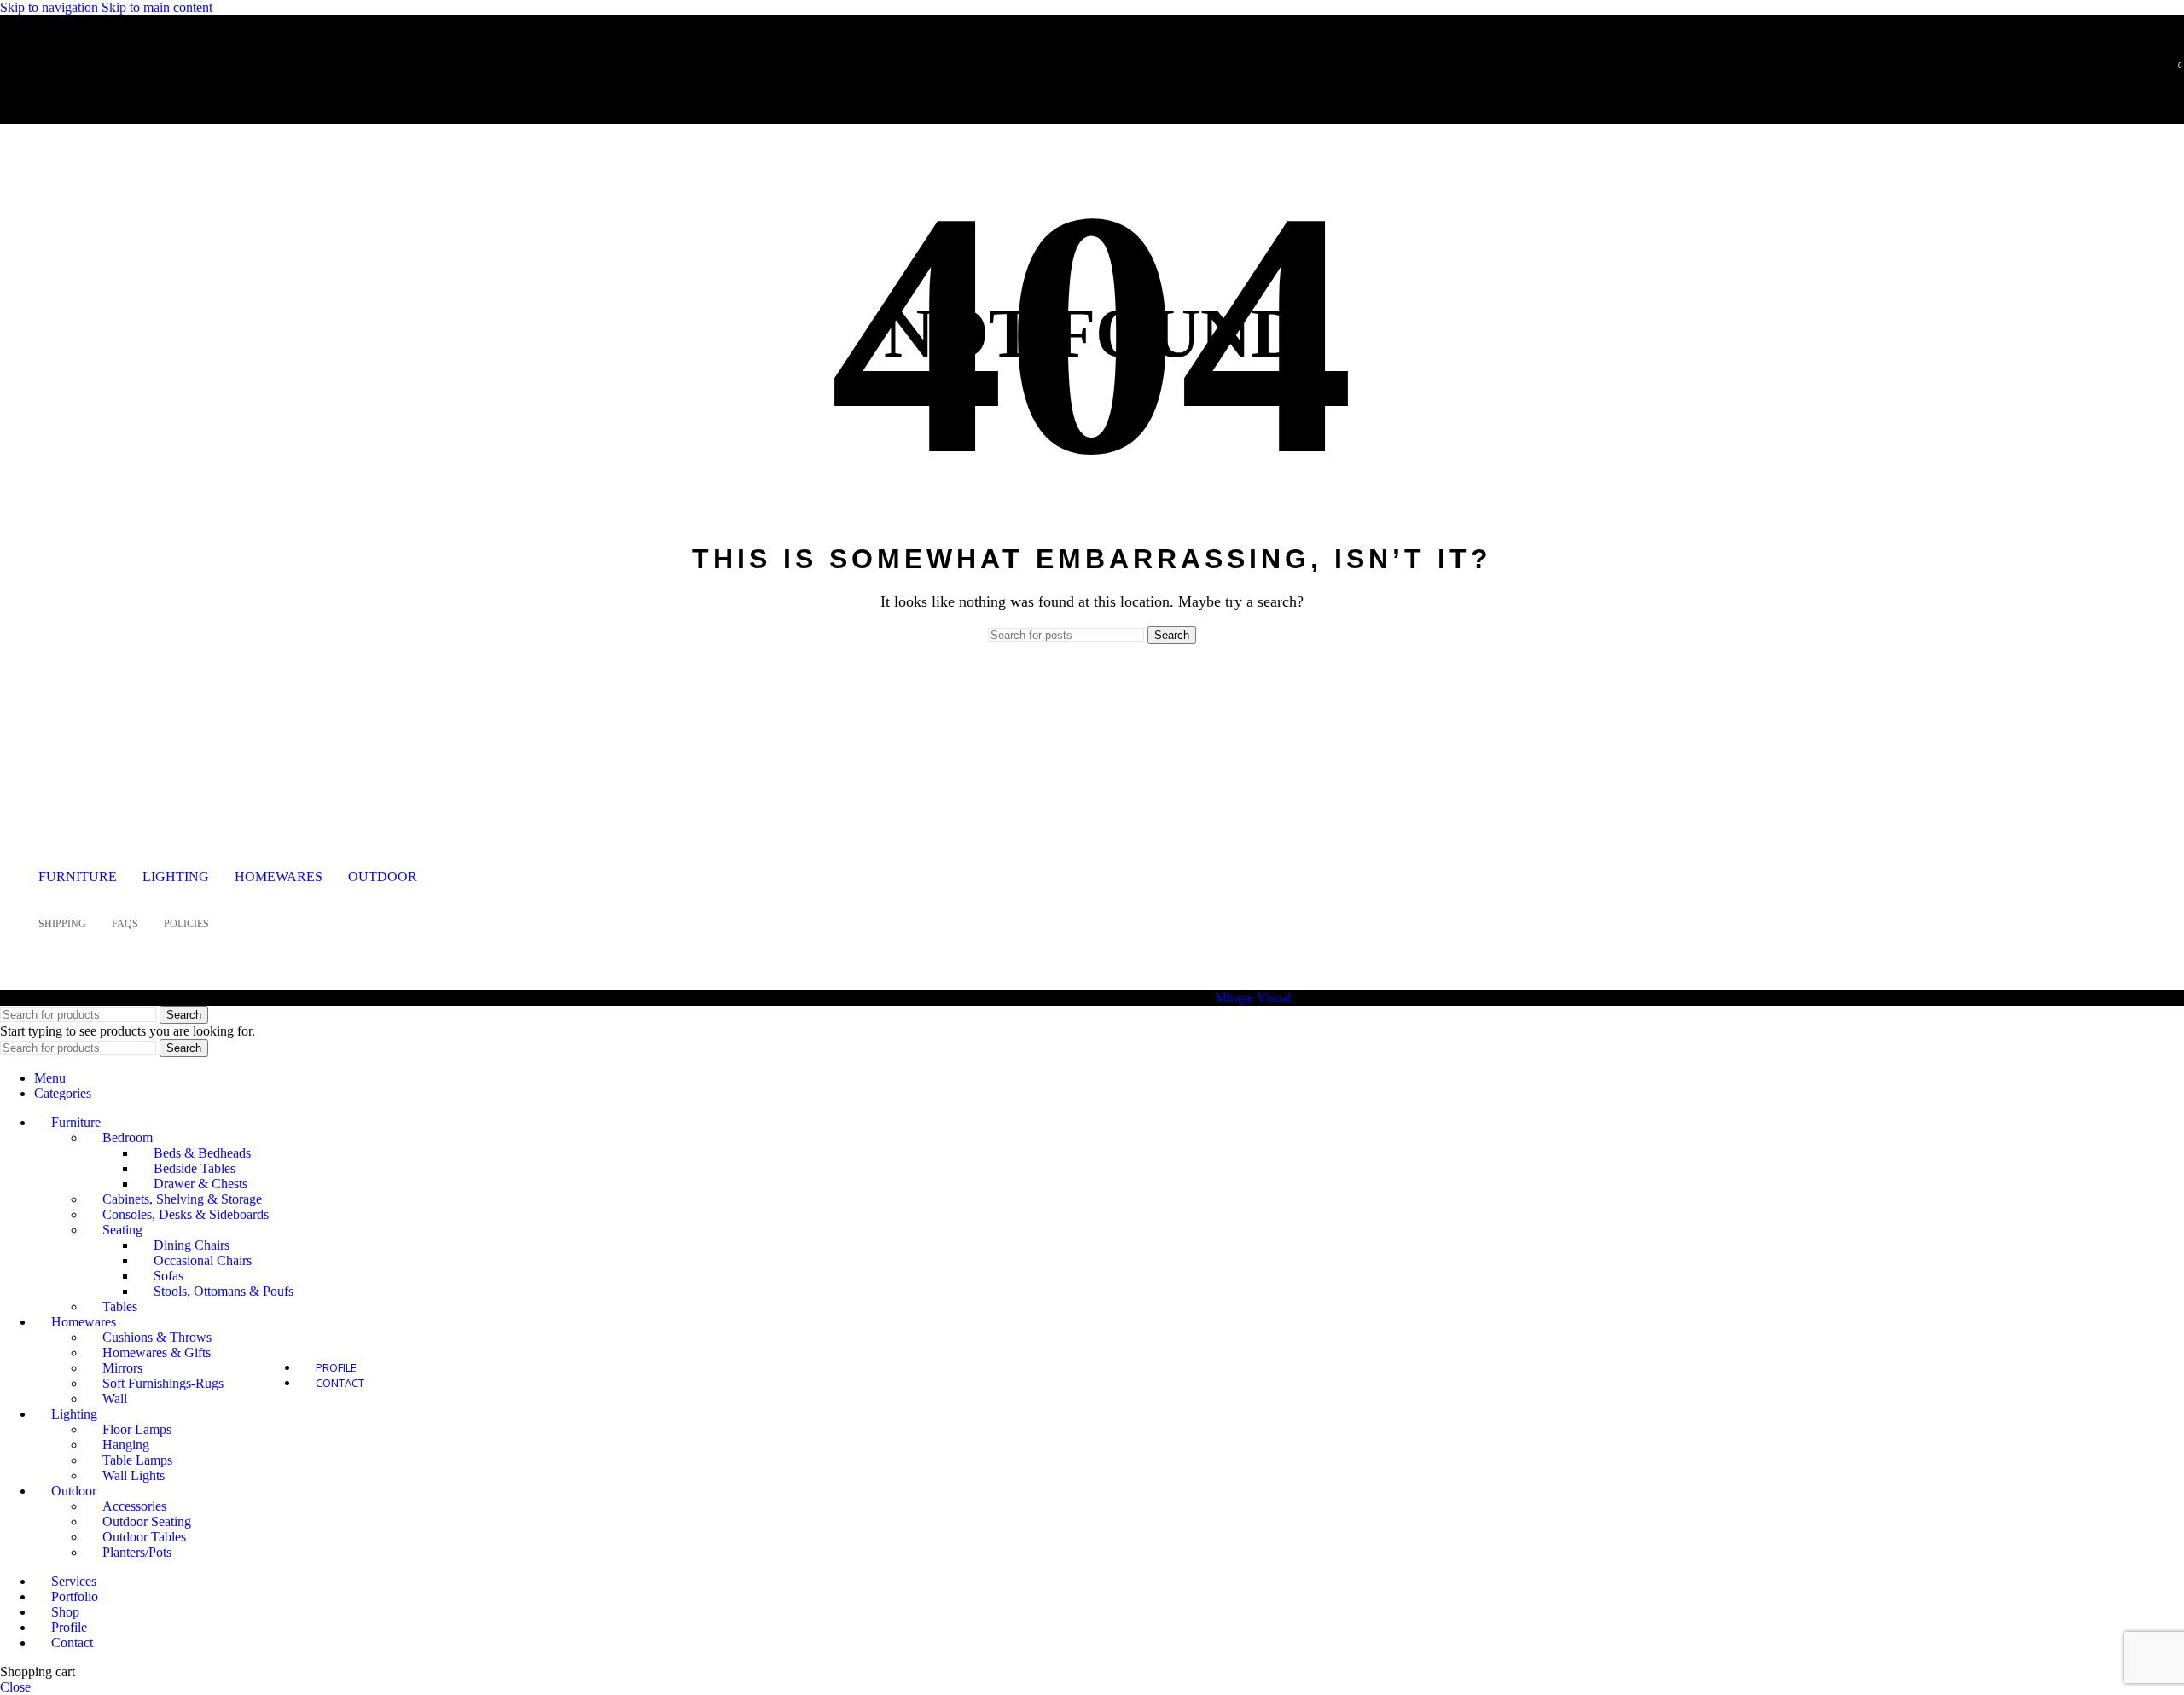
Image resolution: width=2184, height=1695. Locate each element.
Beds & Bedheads (202, 1153)
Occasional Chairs (203, 1260)
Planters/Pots (137, 1552)
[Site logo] (124, 97)
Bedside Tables (195, 1168)
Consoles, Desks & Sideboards (186, 1214)
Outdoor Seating (147, 1521)
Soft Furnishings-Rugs (163, 1383)
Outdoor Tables (144, 1537)
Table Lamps (137, 1460)
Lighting (176, 877)
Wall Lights (134, 1475)
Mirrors (122, 1368)
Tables (120, 1306)
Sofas (168, 1276)
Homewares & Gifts (157, 1353)
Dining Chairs (192, 1245)
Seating (122, 1230)
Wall (115, 1399)
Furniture (78, 877)
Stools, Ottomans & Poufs (224, 1291)
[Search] (2148, 73)
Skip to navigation (51, 7)
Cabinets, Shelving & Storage (182, 1199)
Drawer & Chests (200, 1184)
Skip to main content (157, 7)
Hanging (126, 1445)
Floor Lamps (137, 1429)
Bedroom (128, 1138)
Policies (186, 924)
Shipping (62, 924)
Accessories (134, 1506)
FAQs (125, 924)
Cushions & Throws (157, 1337)
